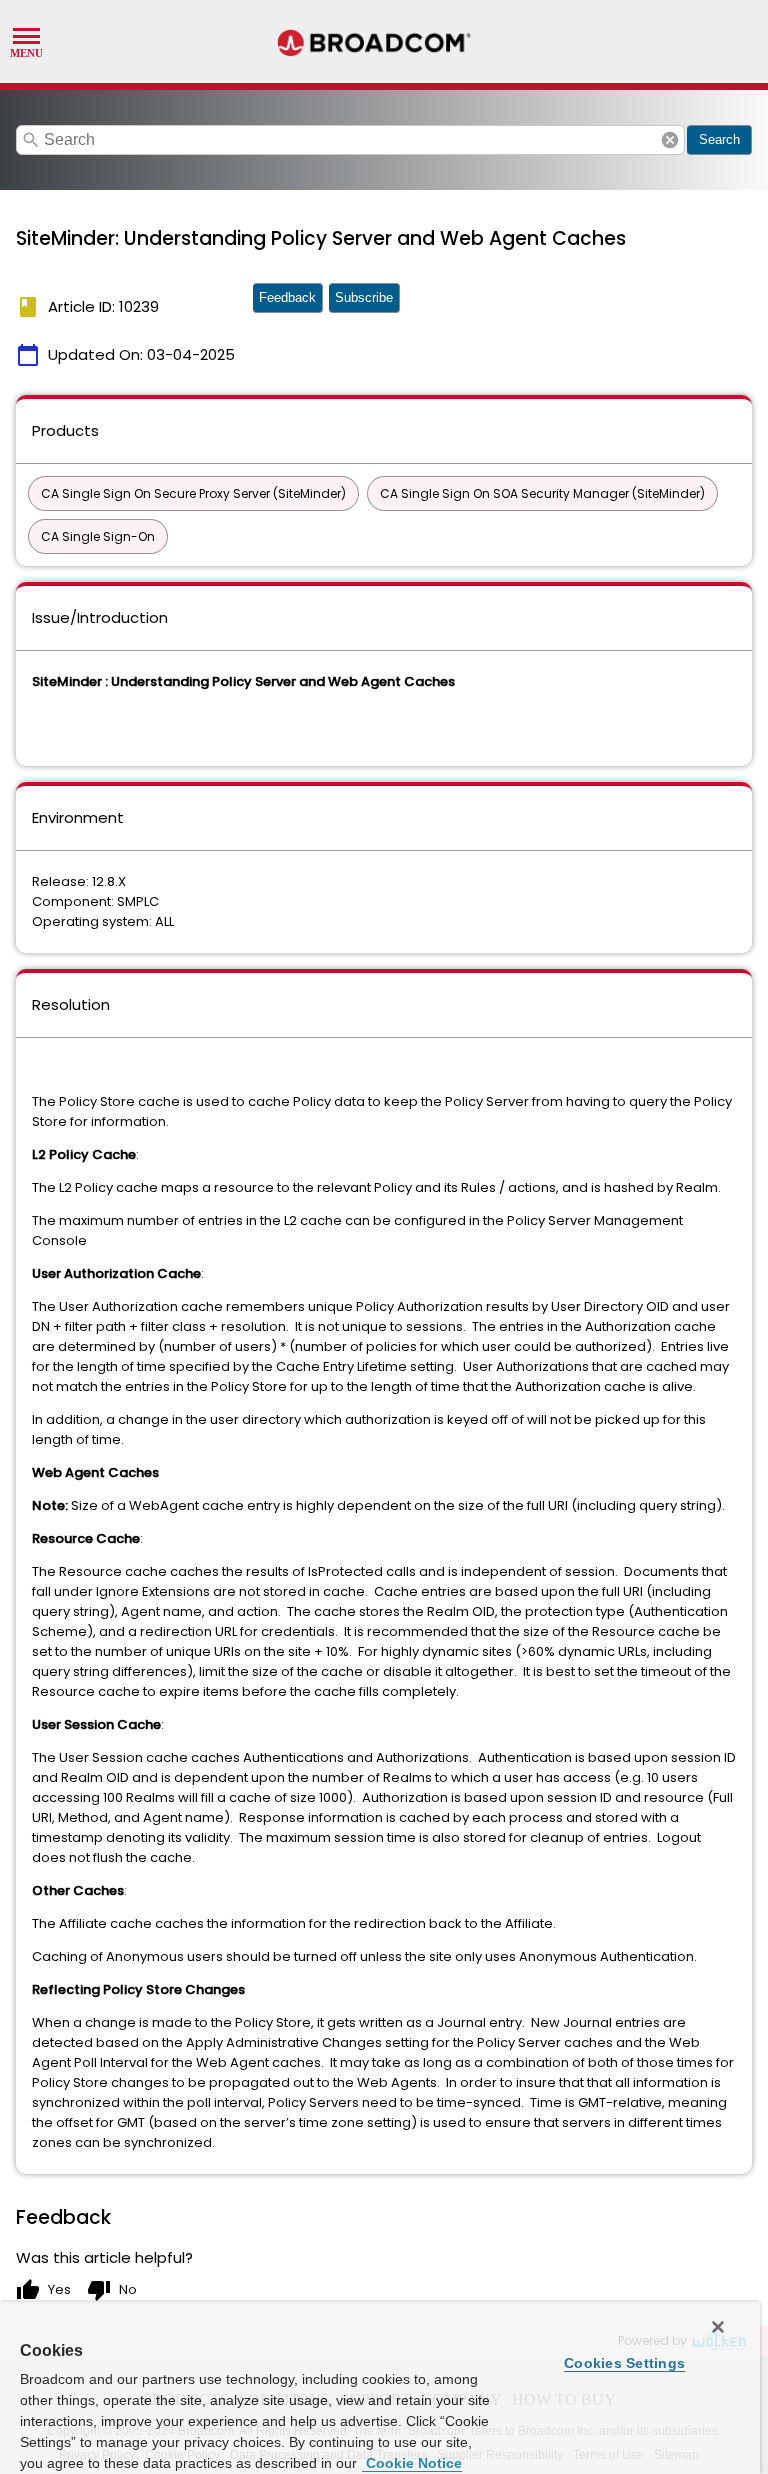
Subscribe (364, 297)
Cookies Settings (624, 2363)
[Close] (718, 2327)
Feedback (287, 297)
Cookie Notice (412, 2463)
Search (719, 139)
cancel (670, 140)
